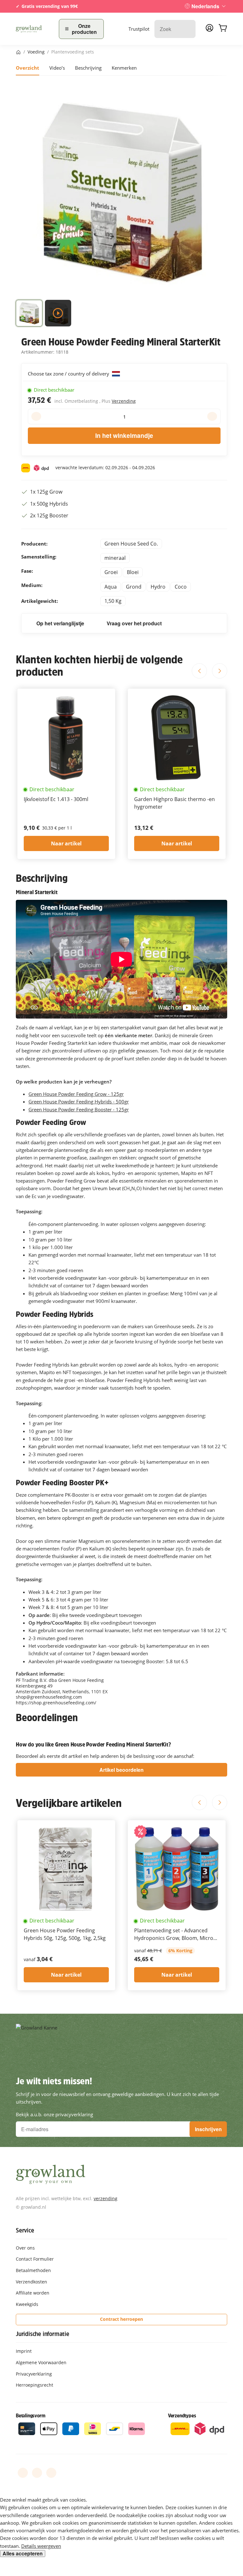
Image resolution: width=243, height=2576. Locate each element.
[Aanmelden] (209, 30)
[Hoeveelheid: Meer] (212, 416)
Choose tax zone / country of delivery (69, 374)
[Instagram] (51, 2473)
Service (25, 2230)
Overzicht (28, 68)
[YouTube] (37, 2473)
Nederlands (205, 6)
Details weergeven (41, 2546)
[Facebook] (23, 2473)
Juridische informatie (43, 2334)
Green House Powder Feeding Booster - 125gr (79, 1109)
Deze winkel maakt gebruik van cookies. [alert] (44, 2500)
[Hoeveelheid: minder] (36, 416)
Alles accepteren (23, 2554)
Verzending (124, 401)
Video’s (57, 68)
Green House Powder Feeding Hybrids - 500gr (79, 1102)
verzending (106, 2198)
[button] (29, 314)
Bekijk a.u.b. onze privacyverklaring (54, 2114)
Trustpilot (139, 29)
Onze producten (84, 29)
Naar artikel (66, 843)
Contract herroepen (121, 2319)
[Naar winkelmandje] (223, 29)
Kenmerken (124, 68)
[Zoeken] (187, 29)
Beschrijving (88, 68)
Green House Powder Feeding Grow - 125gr (76, 1094)
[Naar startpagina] (34, 29)
